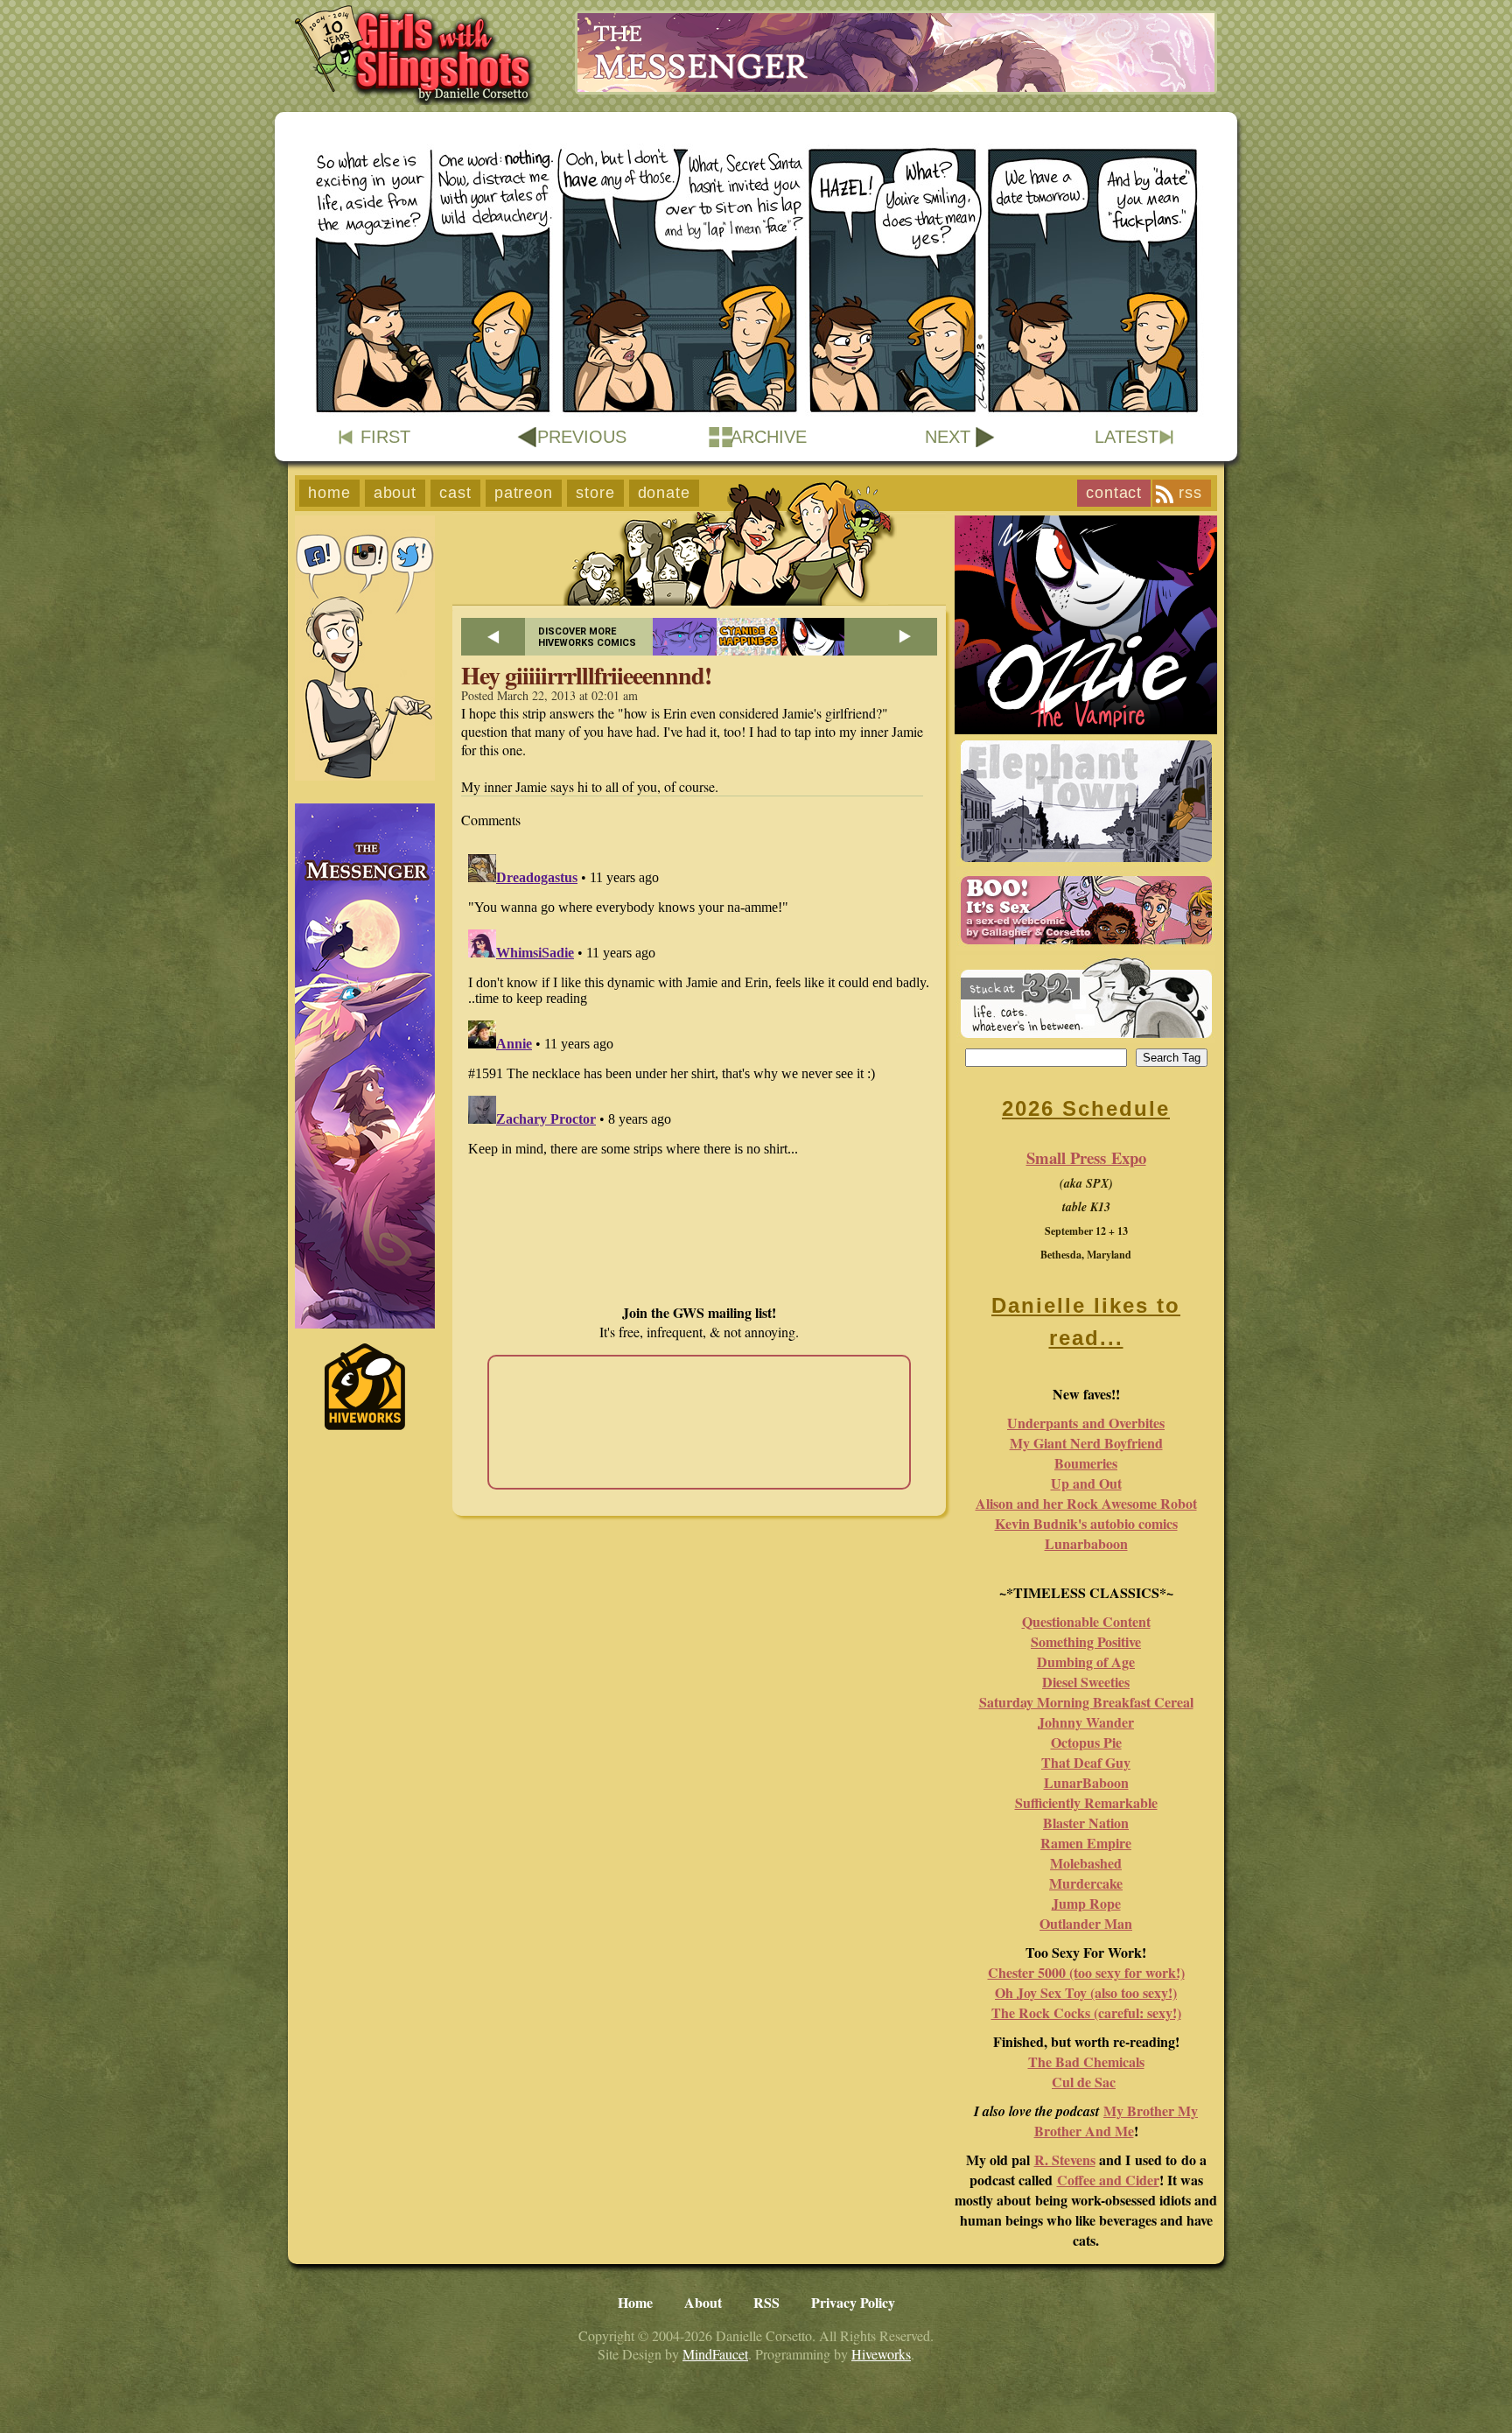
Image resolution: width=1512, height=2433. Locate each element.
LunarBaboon (1086, 1782)
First (385, 437)
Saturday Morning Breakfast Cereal (1086, 1702)
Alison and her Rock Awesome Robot (1086, 1503)
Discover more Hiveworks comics (587, 637)
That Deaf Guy (1086, 1762)
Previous (582, 437)
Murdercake (1086, 1883)
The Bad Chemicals (1086, 2061)
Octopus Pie (1086, 1742)
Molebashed (1086, 1863)
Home (329, 493)
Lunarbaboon (1086, 1543)
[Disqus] (699, 1066)
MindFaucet (715, 2354)
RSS (1190, 493)
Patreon (524, 493)
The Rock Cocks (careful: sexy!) (1086, 2012)
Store (595, 493)
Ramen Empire (1086, 1843)
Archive (769, 437)
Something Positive (1086, 1641)
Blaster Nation (1086, 1823)
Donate (664, 493)
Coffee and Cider (1108, 2180)
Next (948, 437)
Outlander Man (1086, 1923)
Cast (455, 493)
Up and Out (1086, 1483)
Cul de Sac (1084, 2082)
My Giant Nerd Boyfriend (1086, 1443)
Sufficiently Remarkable (1086, 1802)
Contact (1114, 493)
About (395, 493)
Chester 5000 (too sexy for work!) (1086, 1972)
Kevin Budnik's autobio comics (1086, 1523)
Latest (1127, 437)
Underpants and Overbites (1086, 1423)
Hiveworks (881, 2354)
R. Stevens (1065, 2160)
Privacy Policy (853, 2302)
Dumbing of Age (1086, 1662)
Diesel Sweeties (1086, 1682)
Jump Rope (1086, 1903)
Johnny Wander (1086, 1722)
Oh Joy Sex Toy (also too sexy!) (1086, 1992)
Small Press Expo (1086, 1157)
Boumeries (1086, 1463)
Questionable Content (1086, 1621)
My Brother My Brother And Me (1116, 2121)
